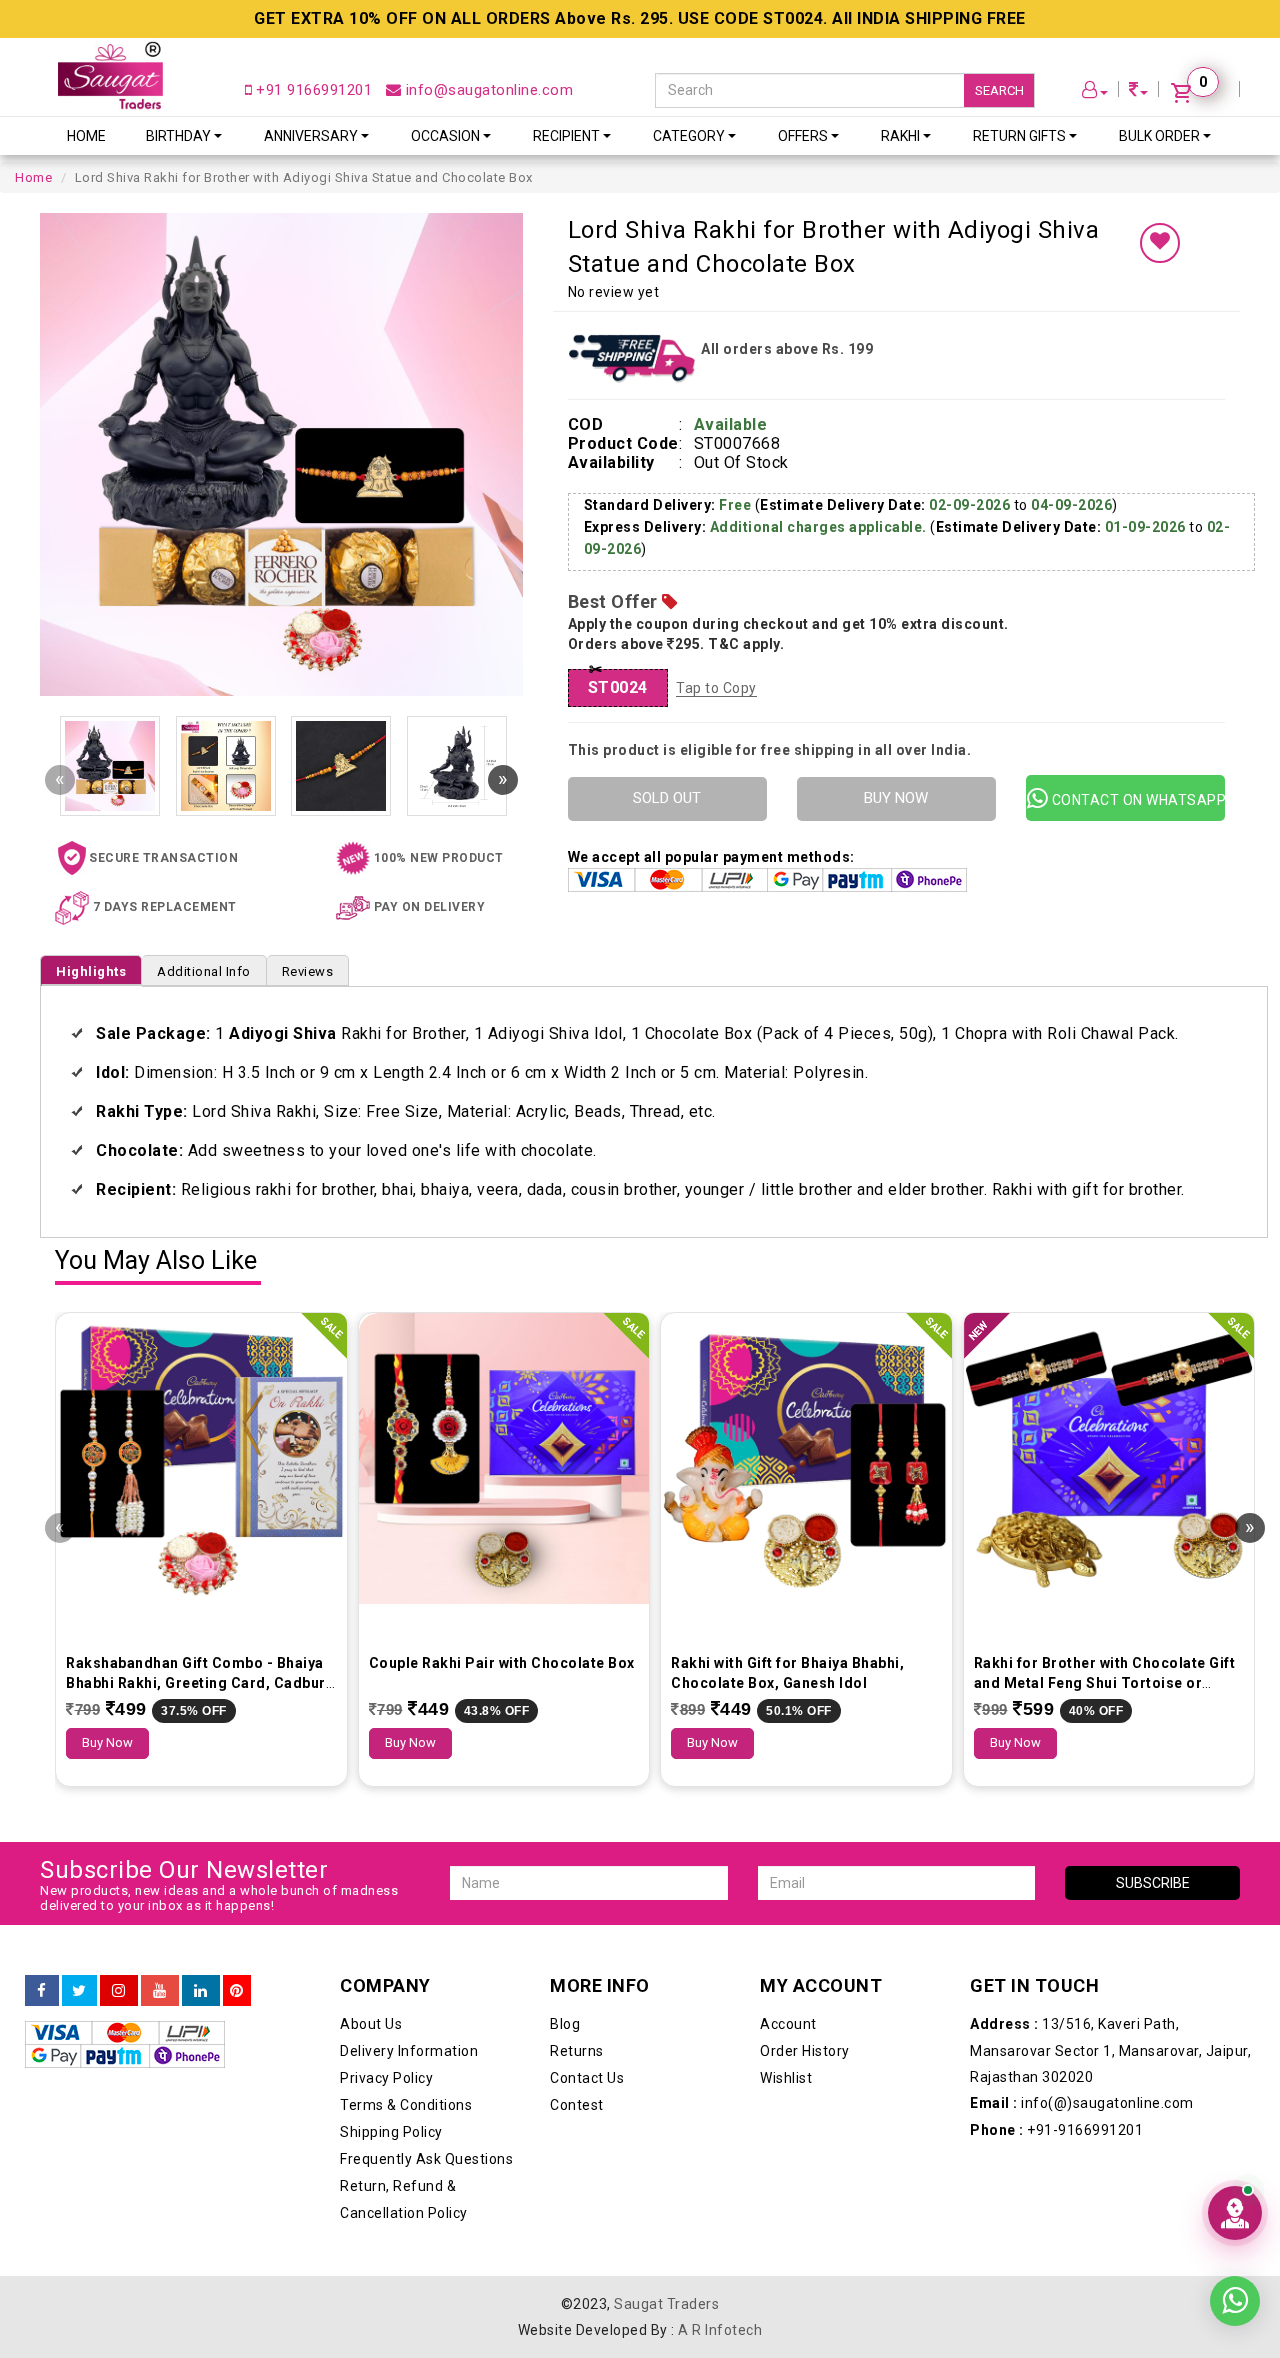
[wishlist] (1160, 243)
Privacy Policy (386, 2078)
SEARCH (999, 90)
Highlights (91, 971)
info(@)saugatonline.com (1082, 2103)
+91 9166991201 (312, 90)
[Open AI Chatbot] (1235, 2213)
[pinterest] (237, 1991)
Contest (577, 2105)
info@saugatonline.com (487, 90)
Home (86, 136)
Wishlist (786, 2078)
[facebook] (42, 1991)
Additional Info (204, 971)
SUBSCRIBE (1153, 1883)
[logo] (110, 75)
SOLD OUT (667, 798)
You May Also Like (156, 1261)
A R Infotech (720, 2330)
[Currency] (1139, 92)
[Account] (1095, 92)
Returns (577, 2051)
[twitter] (79, 1991)
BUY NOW (896, 798)
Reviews (308, 971)
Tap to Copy (716, 688)
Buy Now (107, 1742)
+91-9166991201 (1056, 2130)
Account (788, 2024)
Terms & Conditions (406, 2105)
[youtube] (160, 1991)
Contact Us (587, 2078)
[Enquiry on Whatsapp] (1235, 2298)
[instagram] (119, 1991)
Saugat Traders (666, 2304)
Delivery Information (409, 2051)
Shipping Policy (391, 2132)
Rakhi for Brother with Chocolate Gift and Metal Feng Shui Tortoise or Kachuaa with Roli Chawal (1105, 1683)
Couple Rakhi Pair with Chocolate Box (502, 1663)
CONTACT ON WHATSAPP (1136, 800)
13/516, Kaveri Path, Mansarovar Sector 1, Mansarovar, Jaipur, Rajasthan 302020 (1110, 2050)
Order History (805, 2051)
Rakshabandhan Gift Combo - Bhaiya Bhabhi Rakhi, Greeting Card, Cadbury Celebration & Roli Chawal (199, 1683)
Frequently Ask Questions (426, 2159)
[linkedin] (201, 1991)
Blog (565, 2024)
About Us (371, 2024)
